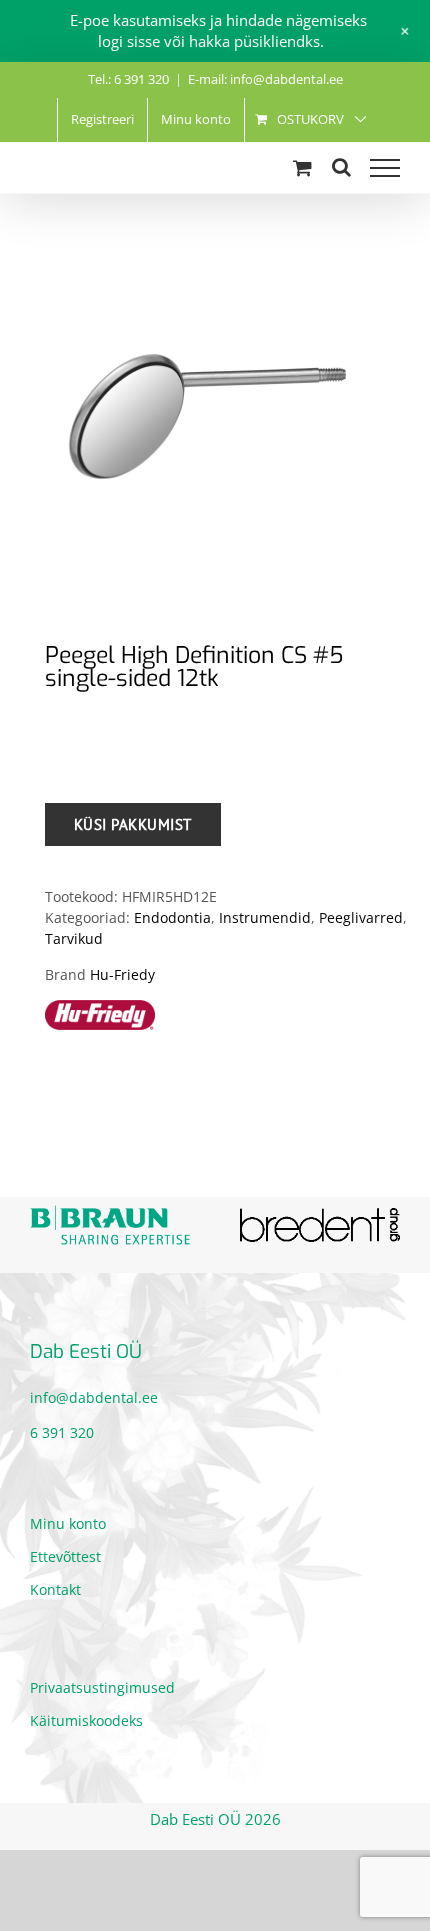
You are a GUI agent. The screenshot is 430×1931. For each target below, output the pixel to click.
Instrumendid (265, 917)
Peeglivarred (361, 917)
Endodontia (172, 917)
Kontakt (55, 1589)
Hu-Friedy (122, 974)
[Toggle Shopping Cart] (302, 167)
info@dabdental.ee (94, 1397)
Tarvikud (74, 938)
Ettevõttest (65, 1556)
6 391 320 (62, 1432)
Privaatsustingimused (102, 1687)
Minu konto (68, 1523)
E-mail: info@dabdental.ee (265, 79)
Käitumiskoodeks (86, 1720)
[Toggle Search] (341, 167)
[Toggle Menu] (385, 168)
